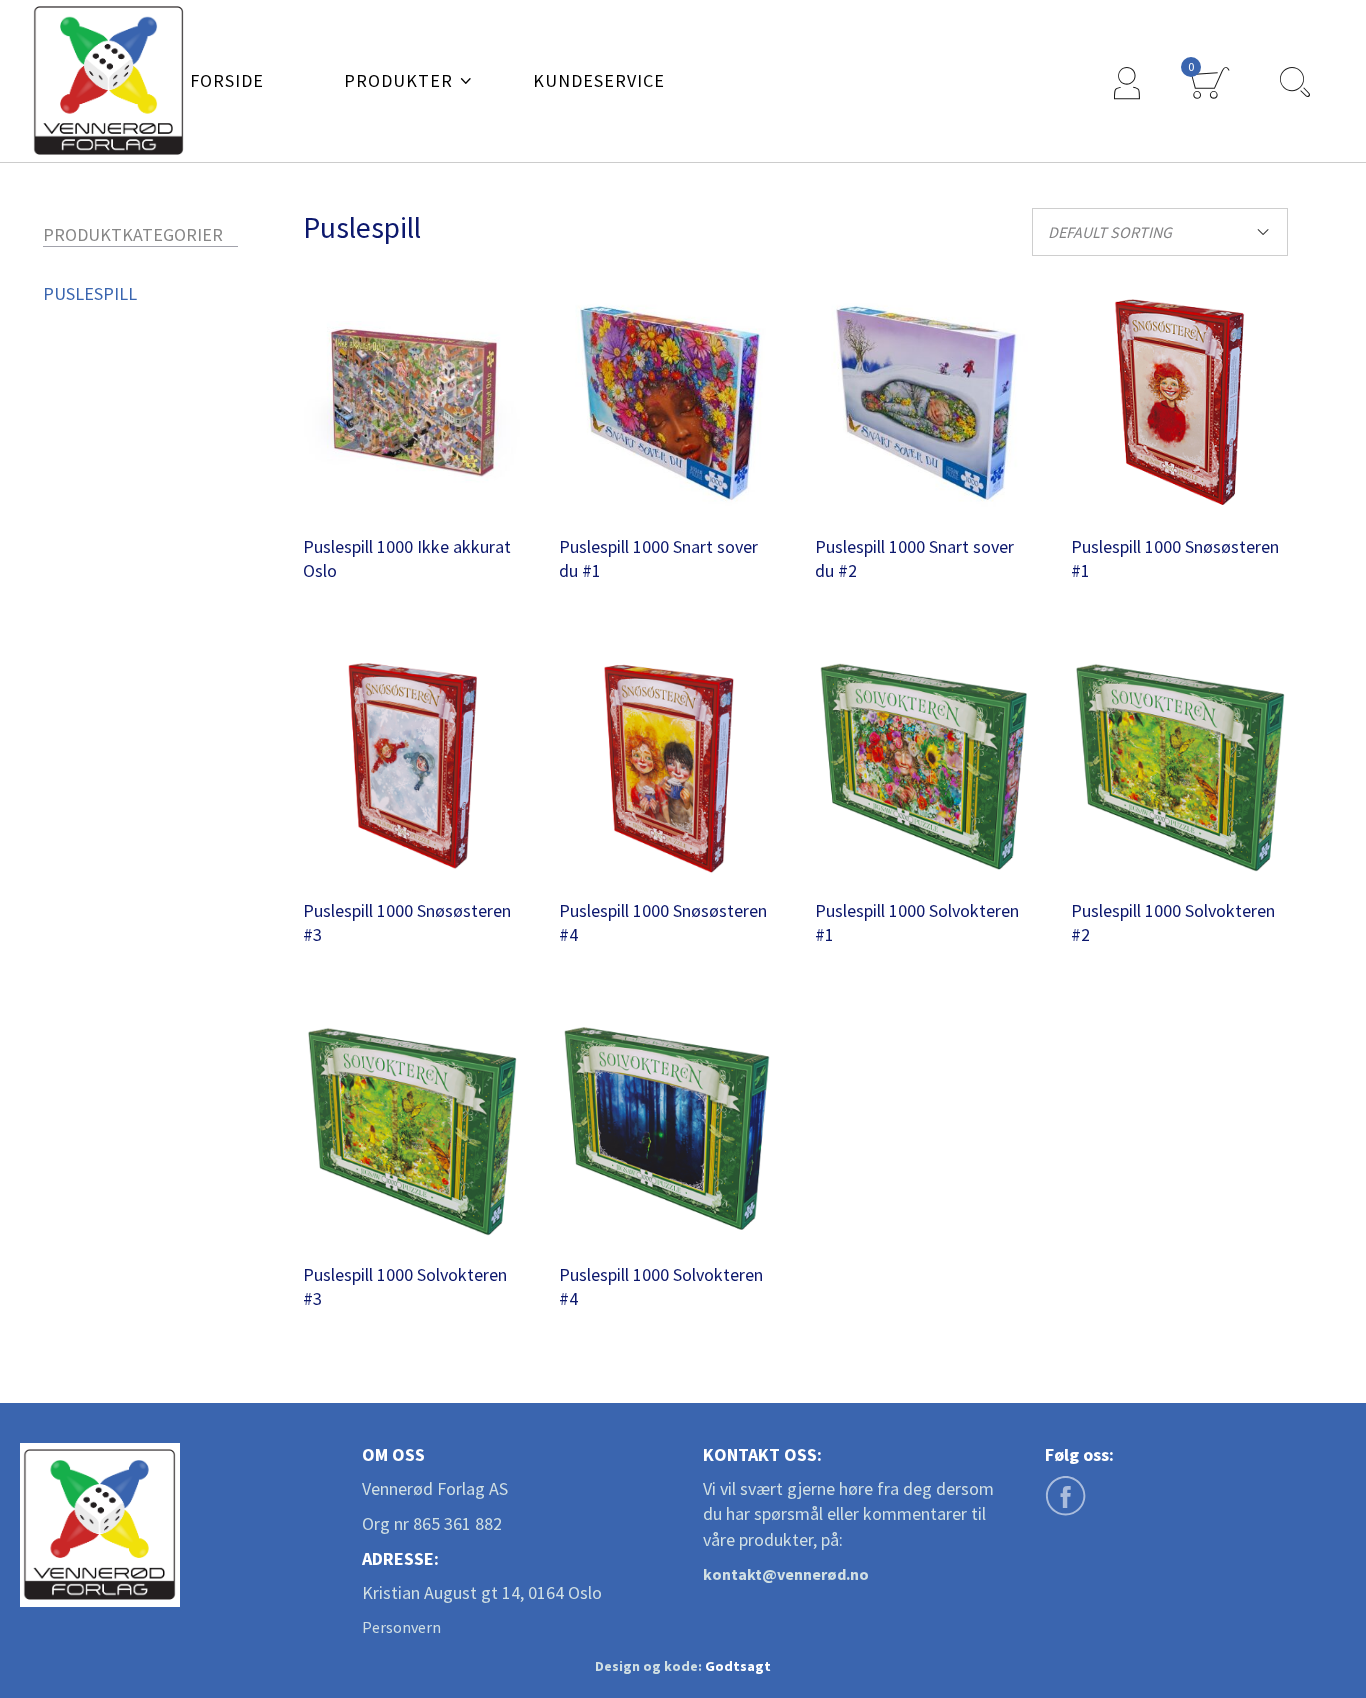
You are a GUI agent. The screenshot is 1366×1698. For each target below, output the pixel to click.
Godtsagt (738, 1666)
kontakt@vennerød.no (786, 1574)
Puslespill (90, 293)
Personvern (401, 1627)
